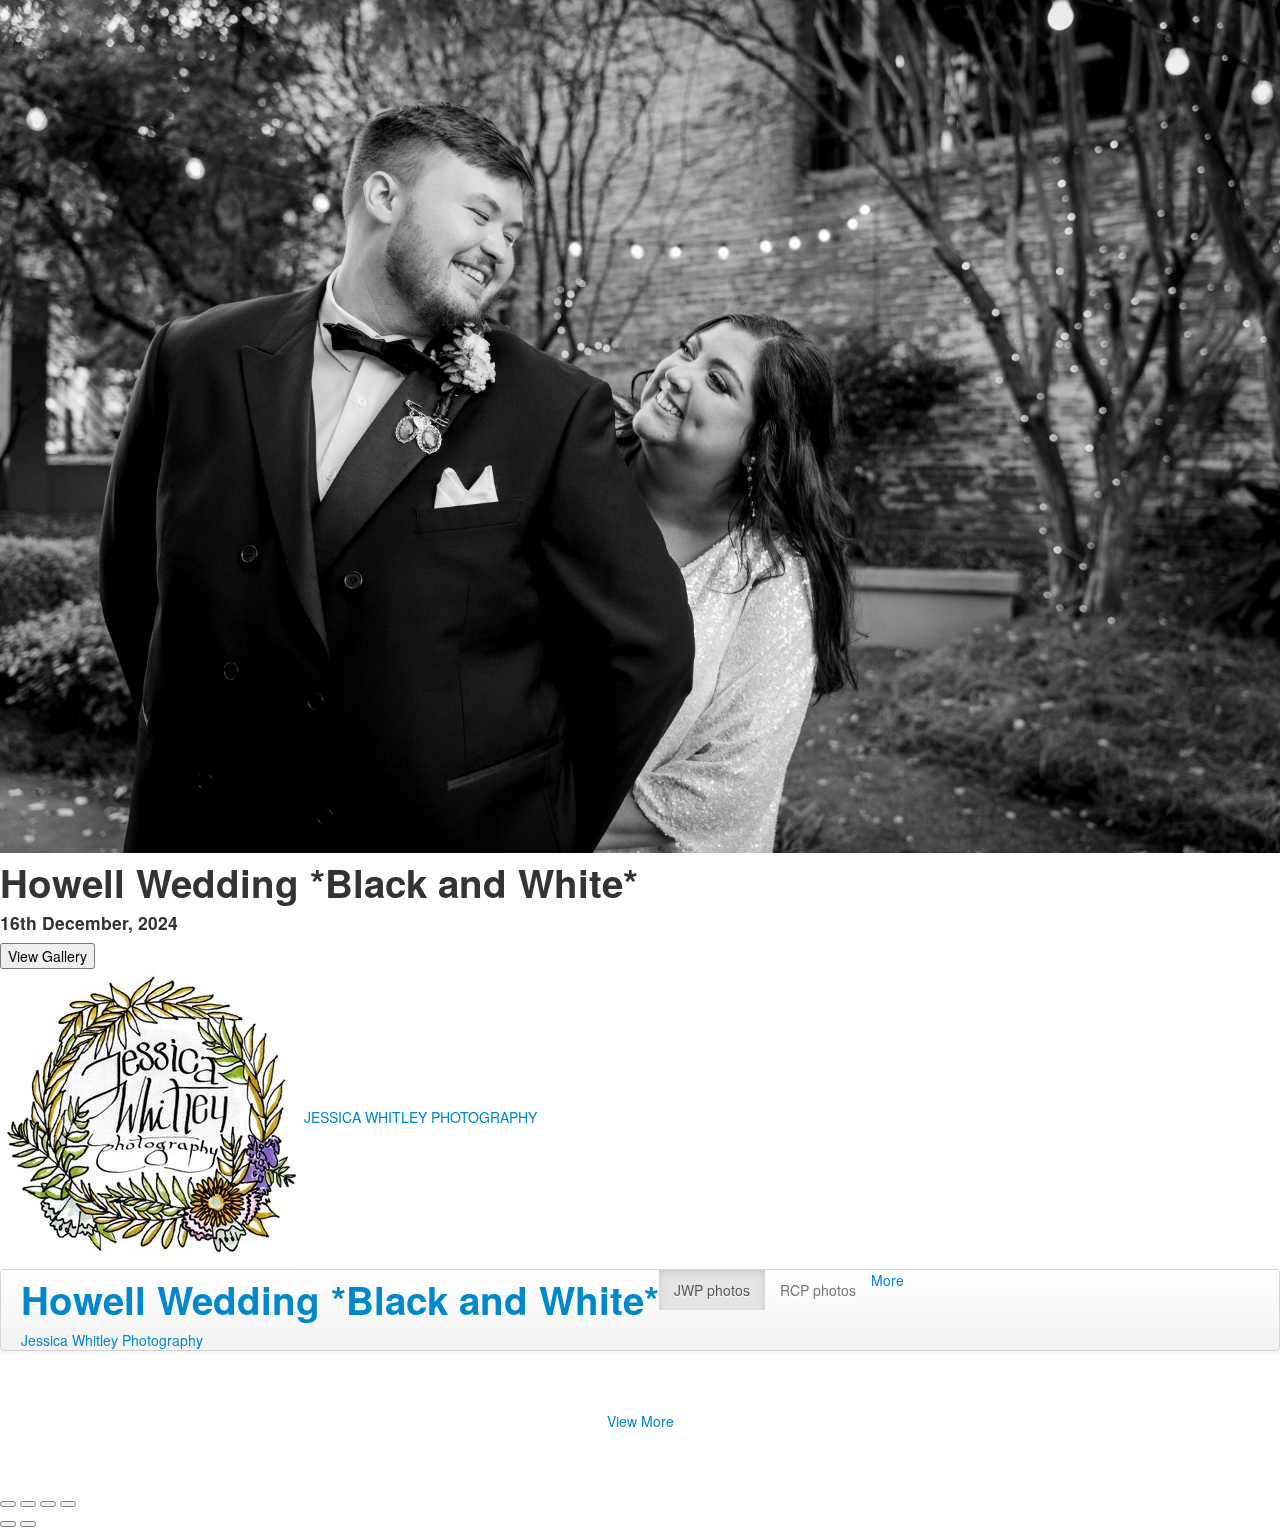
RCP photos (818, 1290)
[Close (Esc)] (8, 1504)
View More (640, 1421)
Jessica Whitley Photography (112, 1340)
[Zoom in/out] (68, 1504)
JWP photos (712, 1290)
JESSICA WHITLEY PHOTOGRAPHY (420, 1117)
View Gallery (47, 956)
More (887, 1280)
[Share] (28, 1504)
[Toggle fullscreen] (48, 1504)
